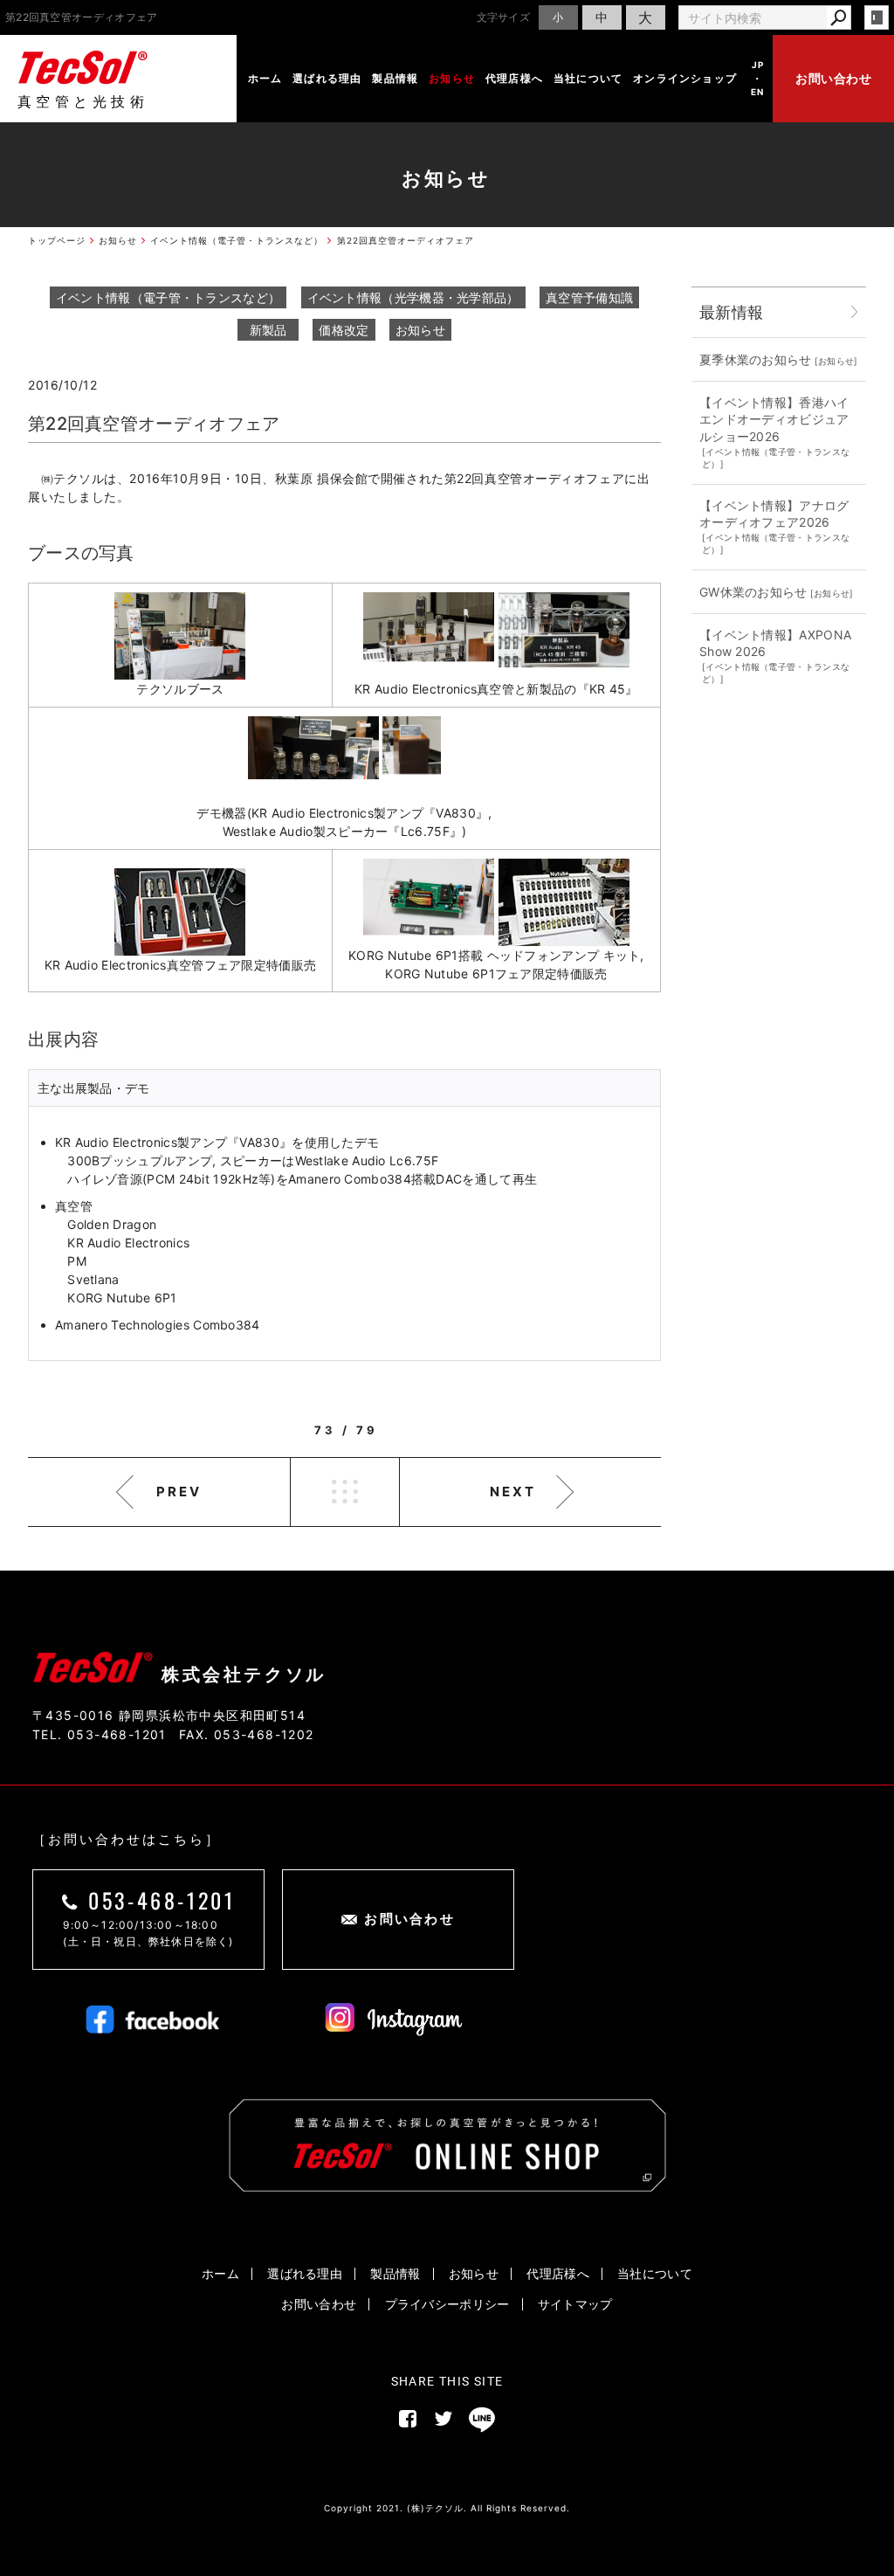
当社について (588, 78)
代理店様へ (514, 78)
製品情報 (395, 78)
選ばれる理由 (327, 78)
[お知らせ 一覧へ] (855, 312)
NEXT (513, 1492)
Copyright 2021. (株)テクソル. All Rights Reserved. (447, 2508)
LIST (345, 1492)
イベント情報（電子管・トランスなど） (168, 297)
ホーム (265, 78)
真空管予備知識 (589, 297)
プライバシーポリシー (447, 2304)
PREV (179, 1492)
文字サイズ (504, 17)
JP (758, 65)
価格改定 (344, 330)
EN (757, 92)
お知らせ (452, 78)
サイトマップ (575, 2304)
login (877, 17)
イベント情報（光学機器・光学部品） (413, 297)
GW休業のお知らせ (753, 592)
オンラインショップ (685, 78)
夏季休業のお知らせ (756, 359)
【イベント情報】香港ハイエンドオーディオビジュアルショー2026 (774, 419)
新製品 (268, 330)
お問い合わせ (833, 78)
